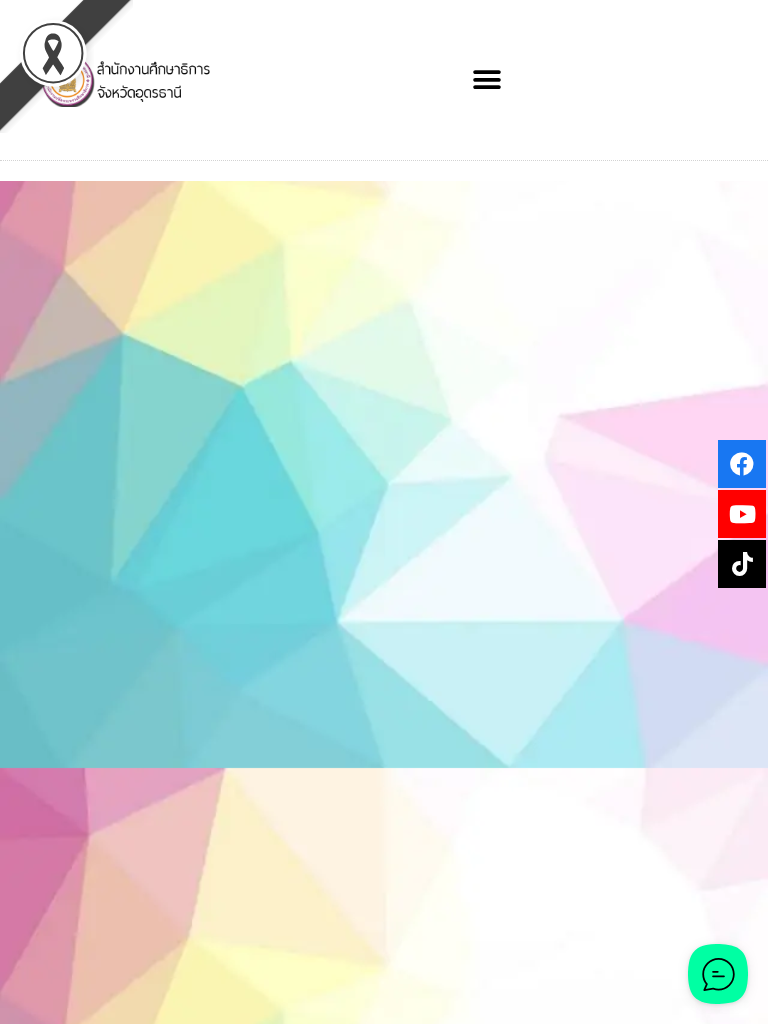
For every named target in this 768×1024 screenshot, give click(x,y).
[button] (487, 80)
